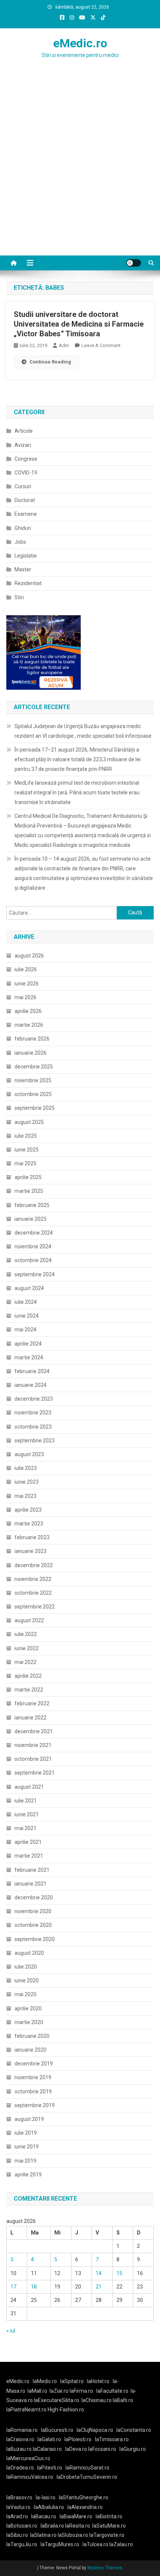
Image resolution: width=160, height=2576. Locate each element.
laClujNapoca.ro (95, 2430)
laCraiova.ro (20, 2439)
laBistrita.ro (109, 2516)
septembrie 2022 (35, 1607)
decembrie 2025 (34, 1067)
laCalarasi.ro (47, 2449)
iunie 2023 (27, 1482)
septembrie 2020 (35, 1939)
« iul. (11, 2331)
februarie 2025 (32, 1205)
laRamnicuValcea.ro (30, 2477)
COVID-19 (26, 473)
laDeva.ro (76, 2449)
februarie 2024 (32, 1371)
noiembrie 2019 (33, 2077)
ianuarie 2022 (31, 1718)
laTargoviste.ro (107, 2535)
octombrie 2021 (33, 1759)
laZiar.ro (60, 2391)
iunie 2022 (27, 1648)
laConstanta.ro (134, 2430)
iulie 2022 (26, 1634)
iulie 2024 (26, 1302)
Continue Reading (50, 362)
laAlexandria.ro (85, 2507)
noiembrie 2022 (33, 1579)
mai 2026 (25, 997)
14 (99, 2273)
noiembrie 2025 (33, 1080)
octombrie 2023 (33, 1427)
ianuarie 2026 (31, 1053)
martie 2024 (29, 1357)
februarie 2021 (32, 1870)
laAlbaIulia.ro (49, 2507)
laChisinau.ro (97, 2400)
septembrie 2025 (35, 1108)
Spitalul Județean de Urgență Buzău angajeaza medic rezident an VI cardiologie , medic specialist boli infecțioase (83, 731)
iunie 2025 (27, 1150)
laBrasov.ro (19, 2497)
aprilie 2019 (28, 2175)
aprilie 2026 (28, 1011)
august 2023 (29, 1454)
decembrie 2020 (34, 1897)
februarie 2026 (32, 1039)
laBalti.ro (123, 2400)
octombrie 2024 (33, 1260)
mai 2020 (25, 1994)
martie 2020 (29, 2022)
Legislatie (26, 556)
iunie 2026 (27, 984)
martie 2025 (29, 1191)
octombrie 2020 (33, 1925)
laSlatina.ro (43, 2535)
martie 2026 (29, 1025)
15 (119, 2273)
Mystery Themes (105, 2568)
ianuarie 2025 (31, 1219)
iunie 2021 (27, 1814)
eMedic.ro (80, 43)
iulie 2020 (26, 1967)
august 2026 (29, 956)
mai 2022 (25, 1662)
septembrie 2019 (35, 2105)
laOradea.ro (20, 2468)
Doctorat (25, 500)
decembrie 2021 (34, 1731)
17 (13, 2287)
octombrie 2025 (33, 1094)
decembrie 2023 (34, 1399)
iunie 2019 (27, 2147)
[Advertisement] (80, 172)
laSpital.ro (72, 2381)
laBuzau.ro (20, 2449)
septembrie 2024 (35, 1274)
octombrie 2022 (33, 1593)
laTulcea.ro (96, 2544)
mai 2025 (25, 1163)
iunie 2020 (27, 1981)
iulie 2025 (26, 1136)
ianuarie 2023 (31, 1551)
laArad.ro (17, 2516)
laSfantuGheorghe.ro (84, 2497)
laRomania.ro (22, 2430)
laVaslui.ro (20, 2507)
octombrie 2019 (33, 2091)
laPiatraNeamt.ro (26, 2410)
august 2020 (29, 1953)
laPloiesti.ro (78, 2439)
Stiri (19, 597)
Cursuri (23, 486)
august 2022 (29, 1620)
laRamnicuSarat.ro (87, 2468)
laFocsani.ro (102, 2449)
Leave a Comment (101, 345)
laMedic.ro (45, 2381)
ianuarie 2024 (31, 1385)
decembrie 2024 (34, 1233)
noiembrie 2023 (33, 1413)
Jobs (20, 542)
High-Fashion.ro (66, 2410)
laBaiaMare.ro (76, 2516)
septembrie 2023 (35, 1441)
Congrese (26, 459)
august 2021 (29, 1787)
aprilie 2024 (28, 1344)
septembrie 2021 (35, 1773)
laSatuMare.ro (109, 2526)
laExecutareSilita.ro (57, 2400)
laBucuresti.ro (57, 2430)
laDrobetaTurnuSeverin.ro (87, 2477)
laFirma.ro (81, 2391)
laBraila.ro (52, 2526)
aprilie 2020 (28, 2008)
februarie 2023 (32, 1537)
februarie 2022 (32, 1703)
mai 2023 (25, 1496)
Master (23, 569)
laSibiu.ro (17, 2535)
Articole (24, 431)
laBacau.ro (44, 2516)
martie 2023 (29, 1524)
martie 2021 (29, 1856)
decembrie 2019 (34, 2064)
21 (99, 2287)
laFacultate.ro (112, 2391)
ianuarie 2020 (31, 2050)
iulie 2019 (26, 2133)
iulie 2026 (26, 969)
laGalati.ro (49, 2439)
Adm (64, 345)
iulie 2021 (26, 1801)
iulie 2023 (26, 1468)
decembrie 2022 (34, 1565)
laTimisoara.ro (112, 2439)
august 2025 (29, 1122)
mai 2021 (25, 1828)
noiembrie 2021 (33, 1745)
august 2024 (29, 1288)
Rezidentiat (28, 583)
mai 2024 (25, 1330)
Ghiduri (23, 528)
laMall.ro (37, 2391)
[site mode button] (134, 263)
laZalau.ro (121, 2544)
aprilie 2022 (28, 1676)
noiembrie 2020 (33, 1911)
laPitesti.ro (50, 2468)
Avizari (23, 445)
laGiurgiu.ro (134, 2449)
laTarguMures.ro (60, 2544)
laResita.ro (78, 2526)
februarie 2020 (32, 2036)
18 (34, 2287)
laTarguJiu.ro (23, 2544)
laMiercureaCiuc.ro (28, 2458)
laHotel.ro (98, 2381)
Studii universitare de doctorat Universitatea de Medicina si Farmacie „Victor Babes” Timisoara (79, 324)
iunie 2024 (27, 1316)
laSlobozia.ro (73, 2535)
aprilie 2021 (28, 1842)
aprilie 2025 (28, 1177)
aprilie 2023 (28, 1510)
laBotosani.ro (22, 2526)
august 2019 (29, 2119)
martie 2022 (29, 1690)
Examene (26, 514)
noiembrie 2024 (33, 1246)
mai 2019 (25, 2161)
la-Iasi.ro (46, 2497)
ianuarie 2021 (31, 1884)
